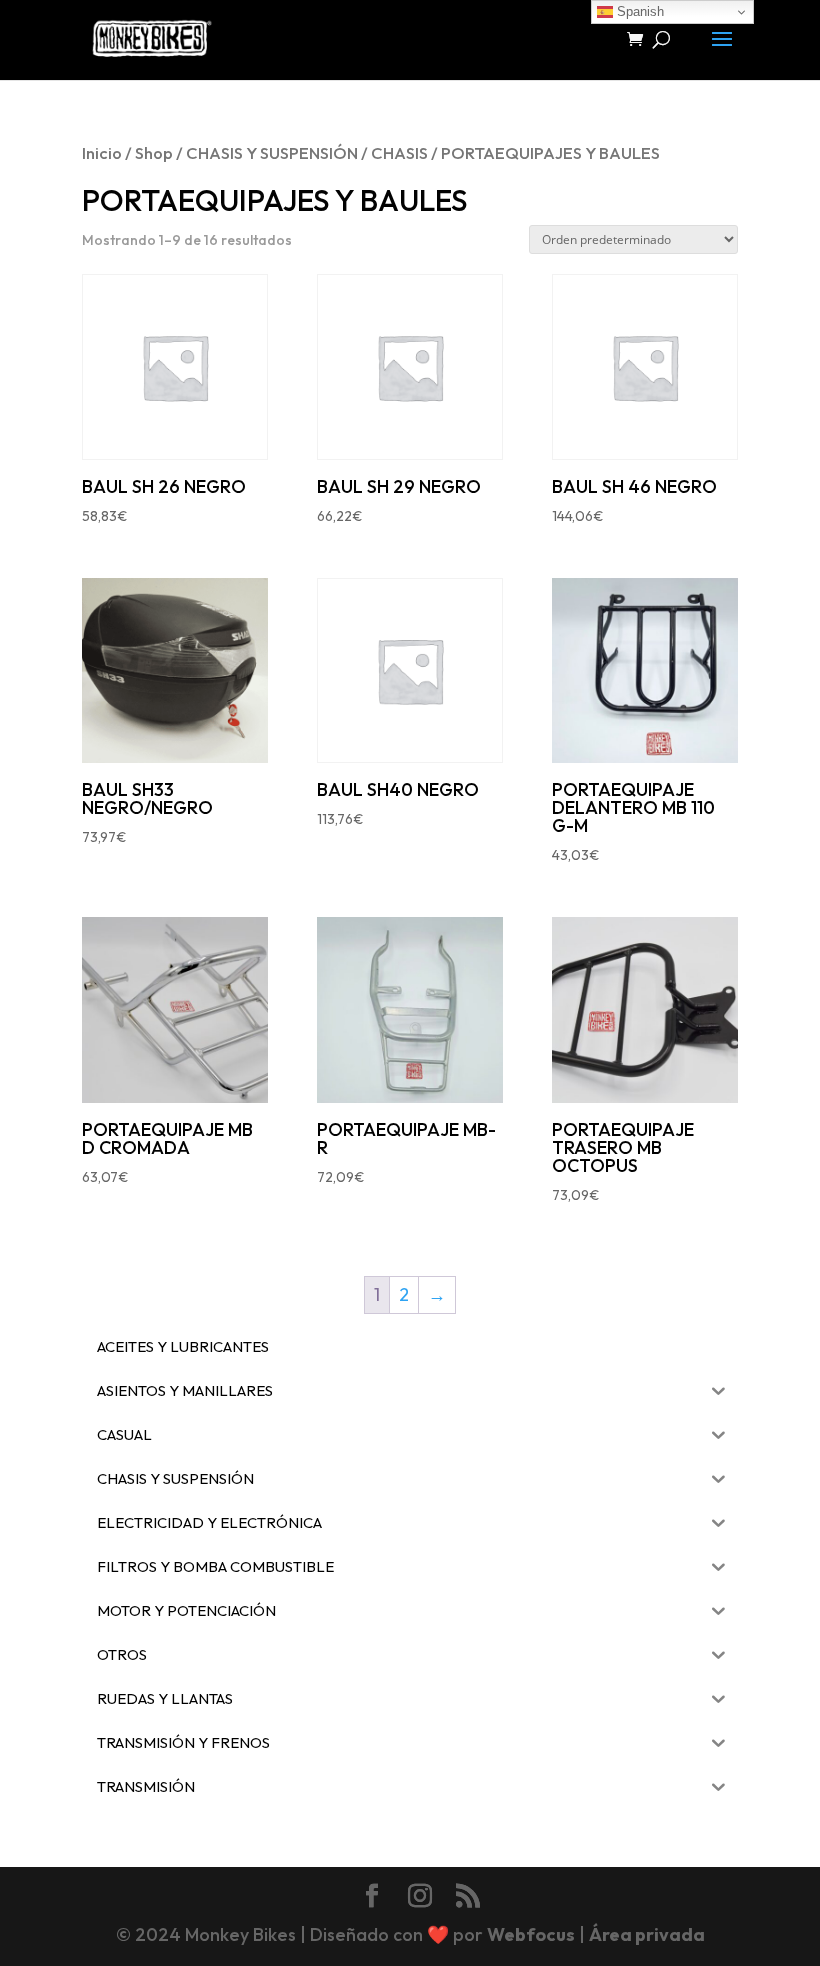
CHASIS (399, 152)
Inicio (102, 152)
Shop (154, 152)
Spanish (638, 11)
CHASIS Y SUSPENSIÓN (272, 152)
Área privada (647, 1934)
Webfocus (531, 1934)
